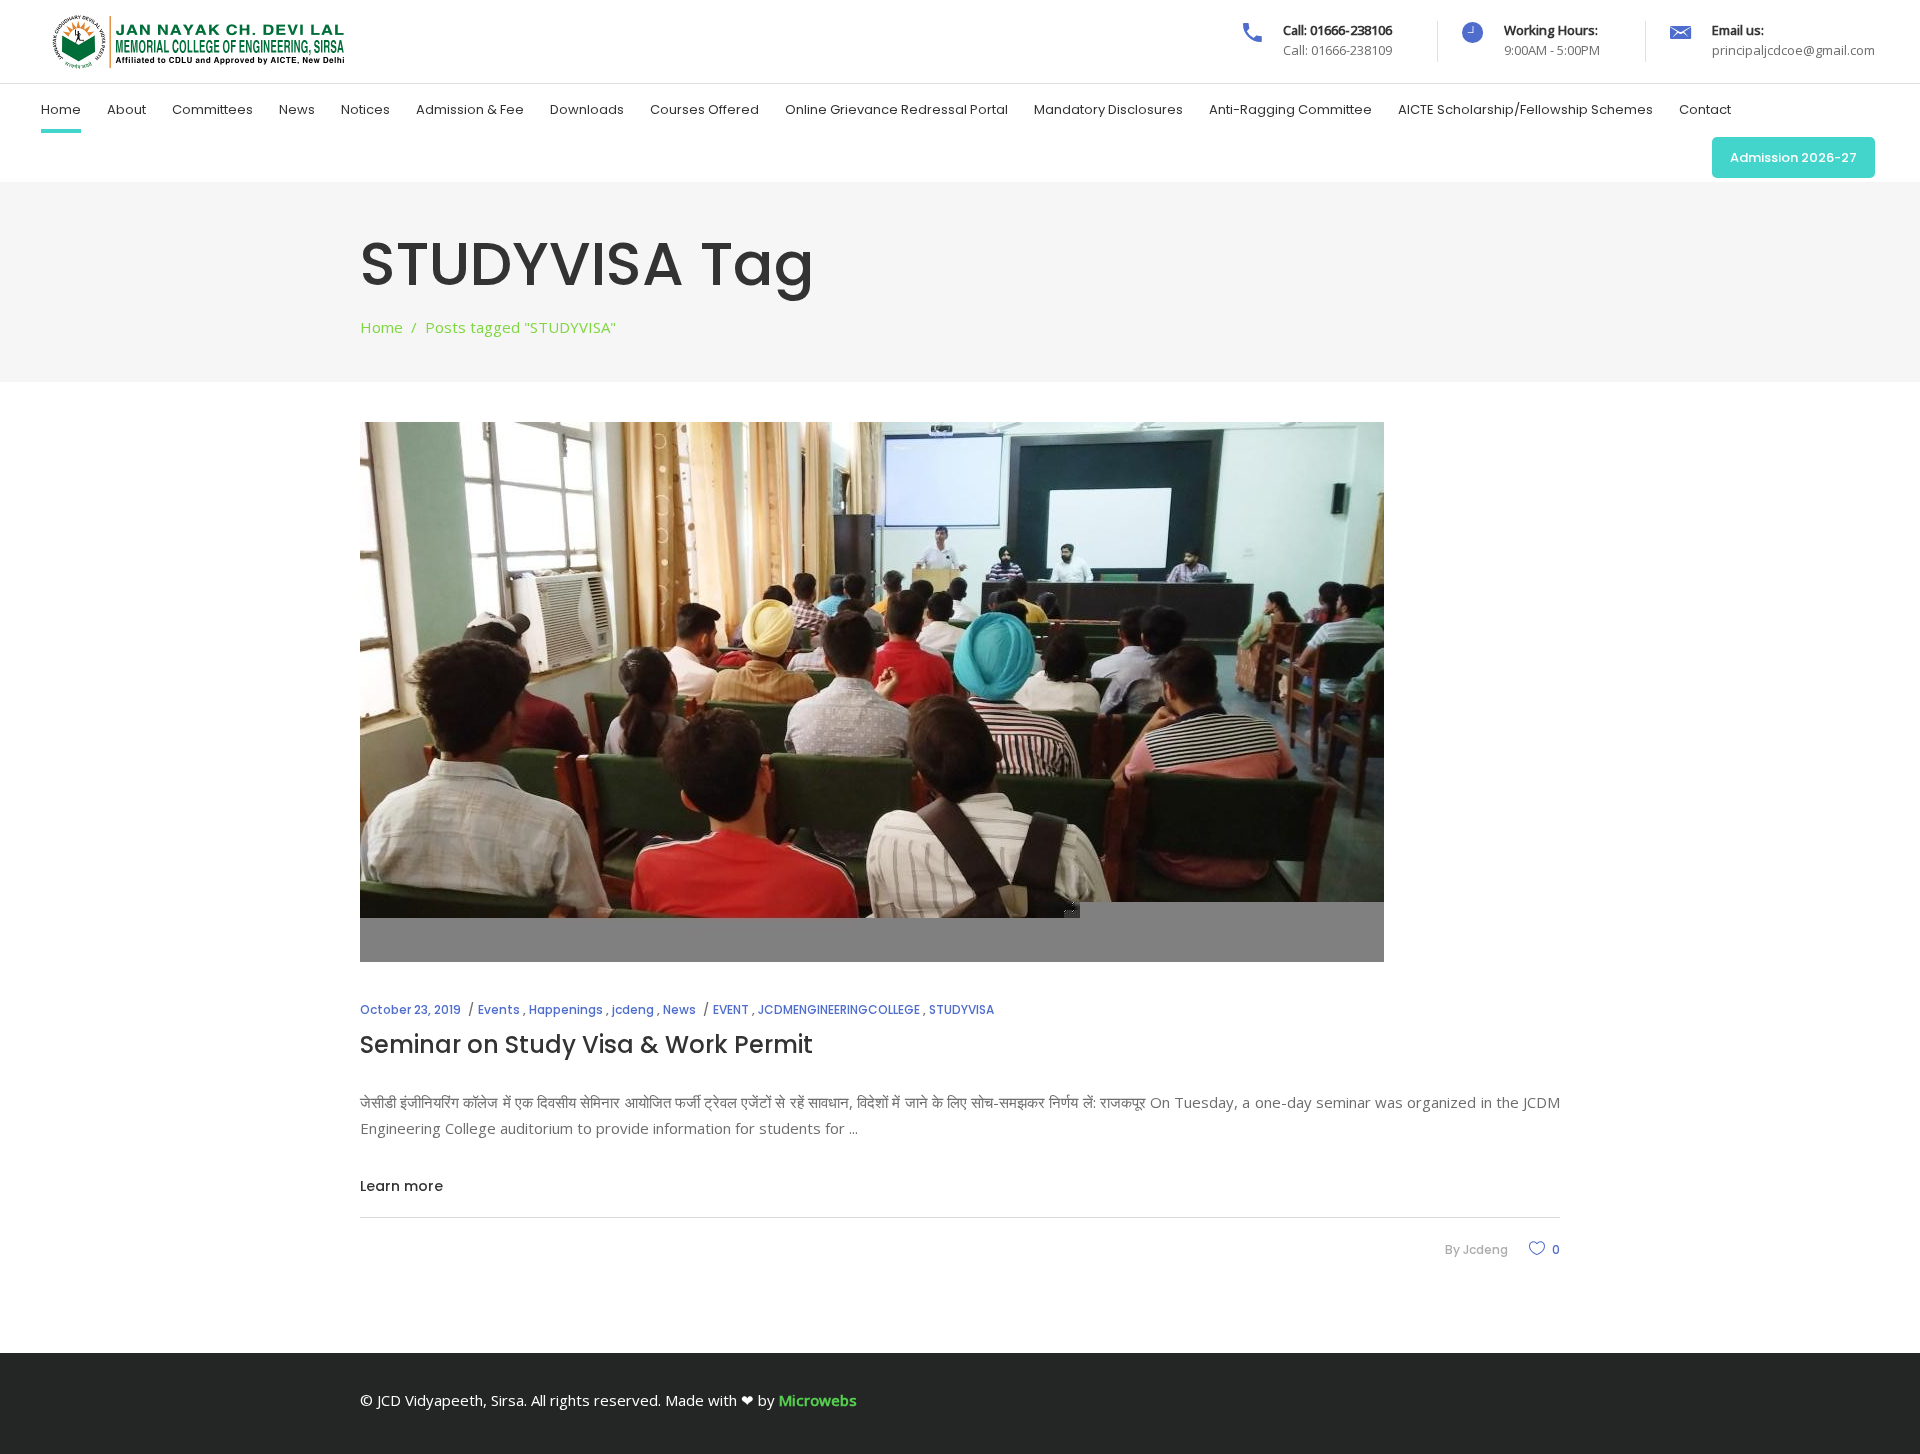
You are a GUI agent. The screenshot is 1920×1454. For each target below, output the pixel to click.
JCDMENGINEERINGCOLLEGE (839, 1009)
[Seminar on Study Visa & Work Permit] (872, 692)
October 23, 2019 (410, 1009)
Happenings (566, 1009)
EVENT (731, 1009)
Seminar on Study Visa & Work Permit (586, 1044)
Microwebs (818, 1400)
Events (499, 1009)
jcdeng (633, 1009)
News (679, 1009)
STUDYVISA (961, 1009)
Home (381, 327)
